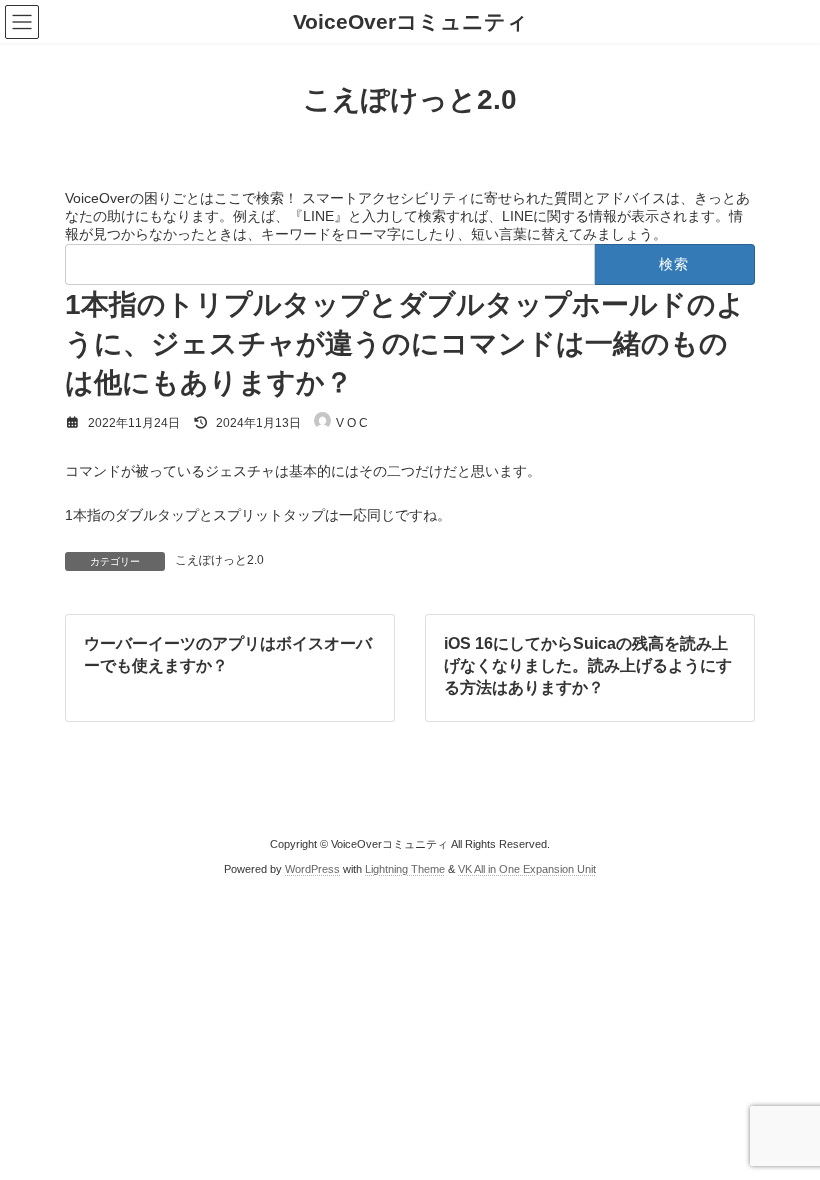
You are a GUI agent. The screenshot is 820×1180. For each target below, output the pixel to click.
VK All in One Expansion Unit (527, 868)
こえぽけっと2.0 (219, 560)
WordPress (312, 868)
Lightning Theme (405, 868)
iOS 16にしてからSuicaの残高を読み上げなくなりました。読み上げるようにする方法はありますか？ (588, 665)
